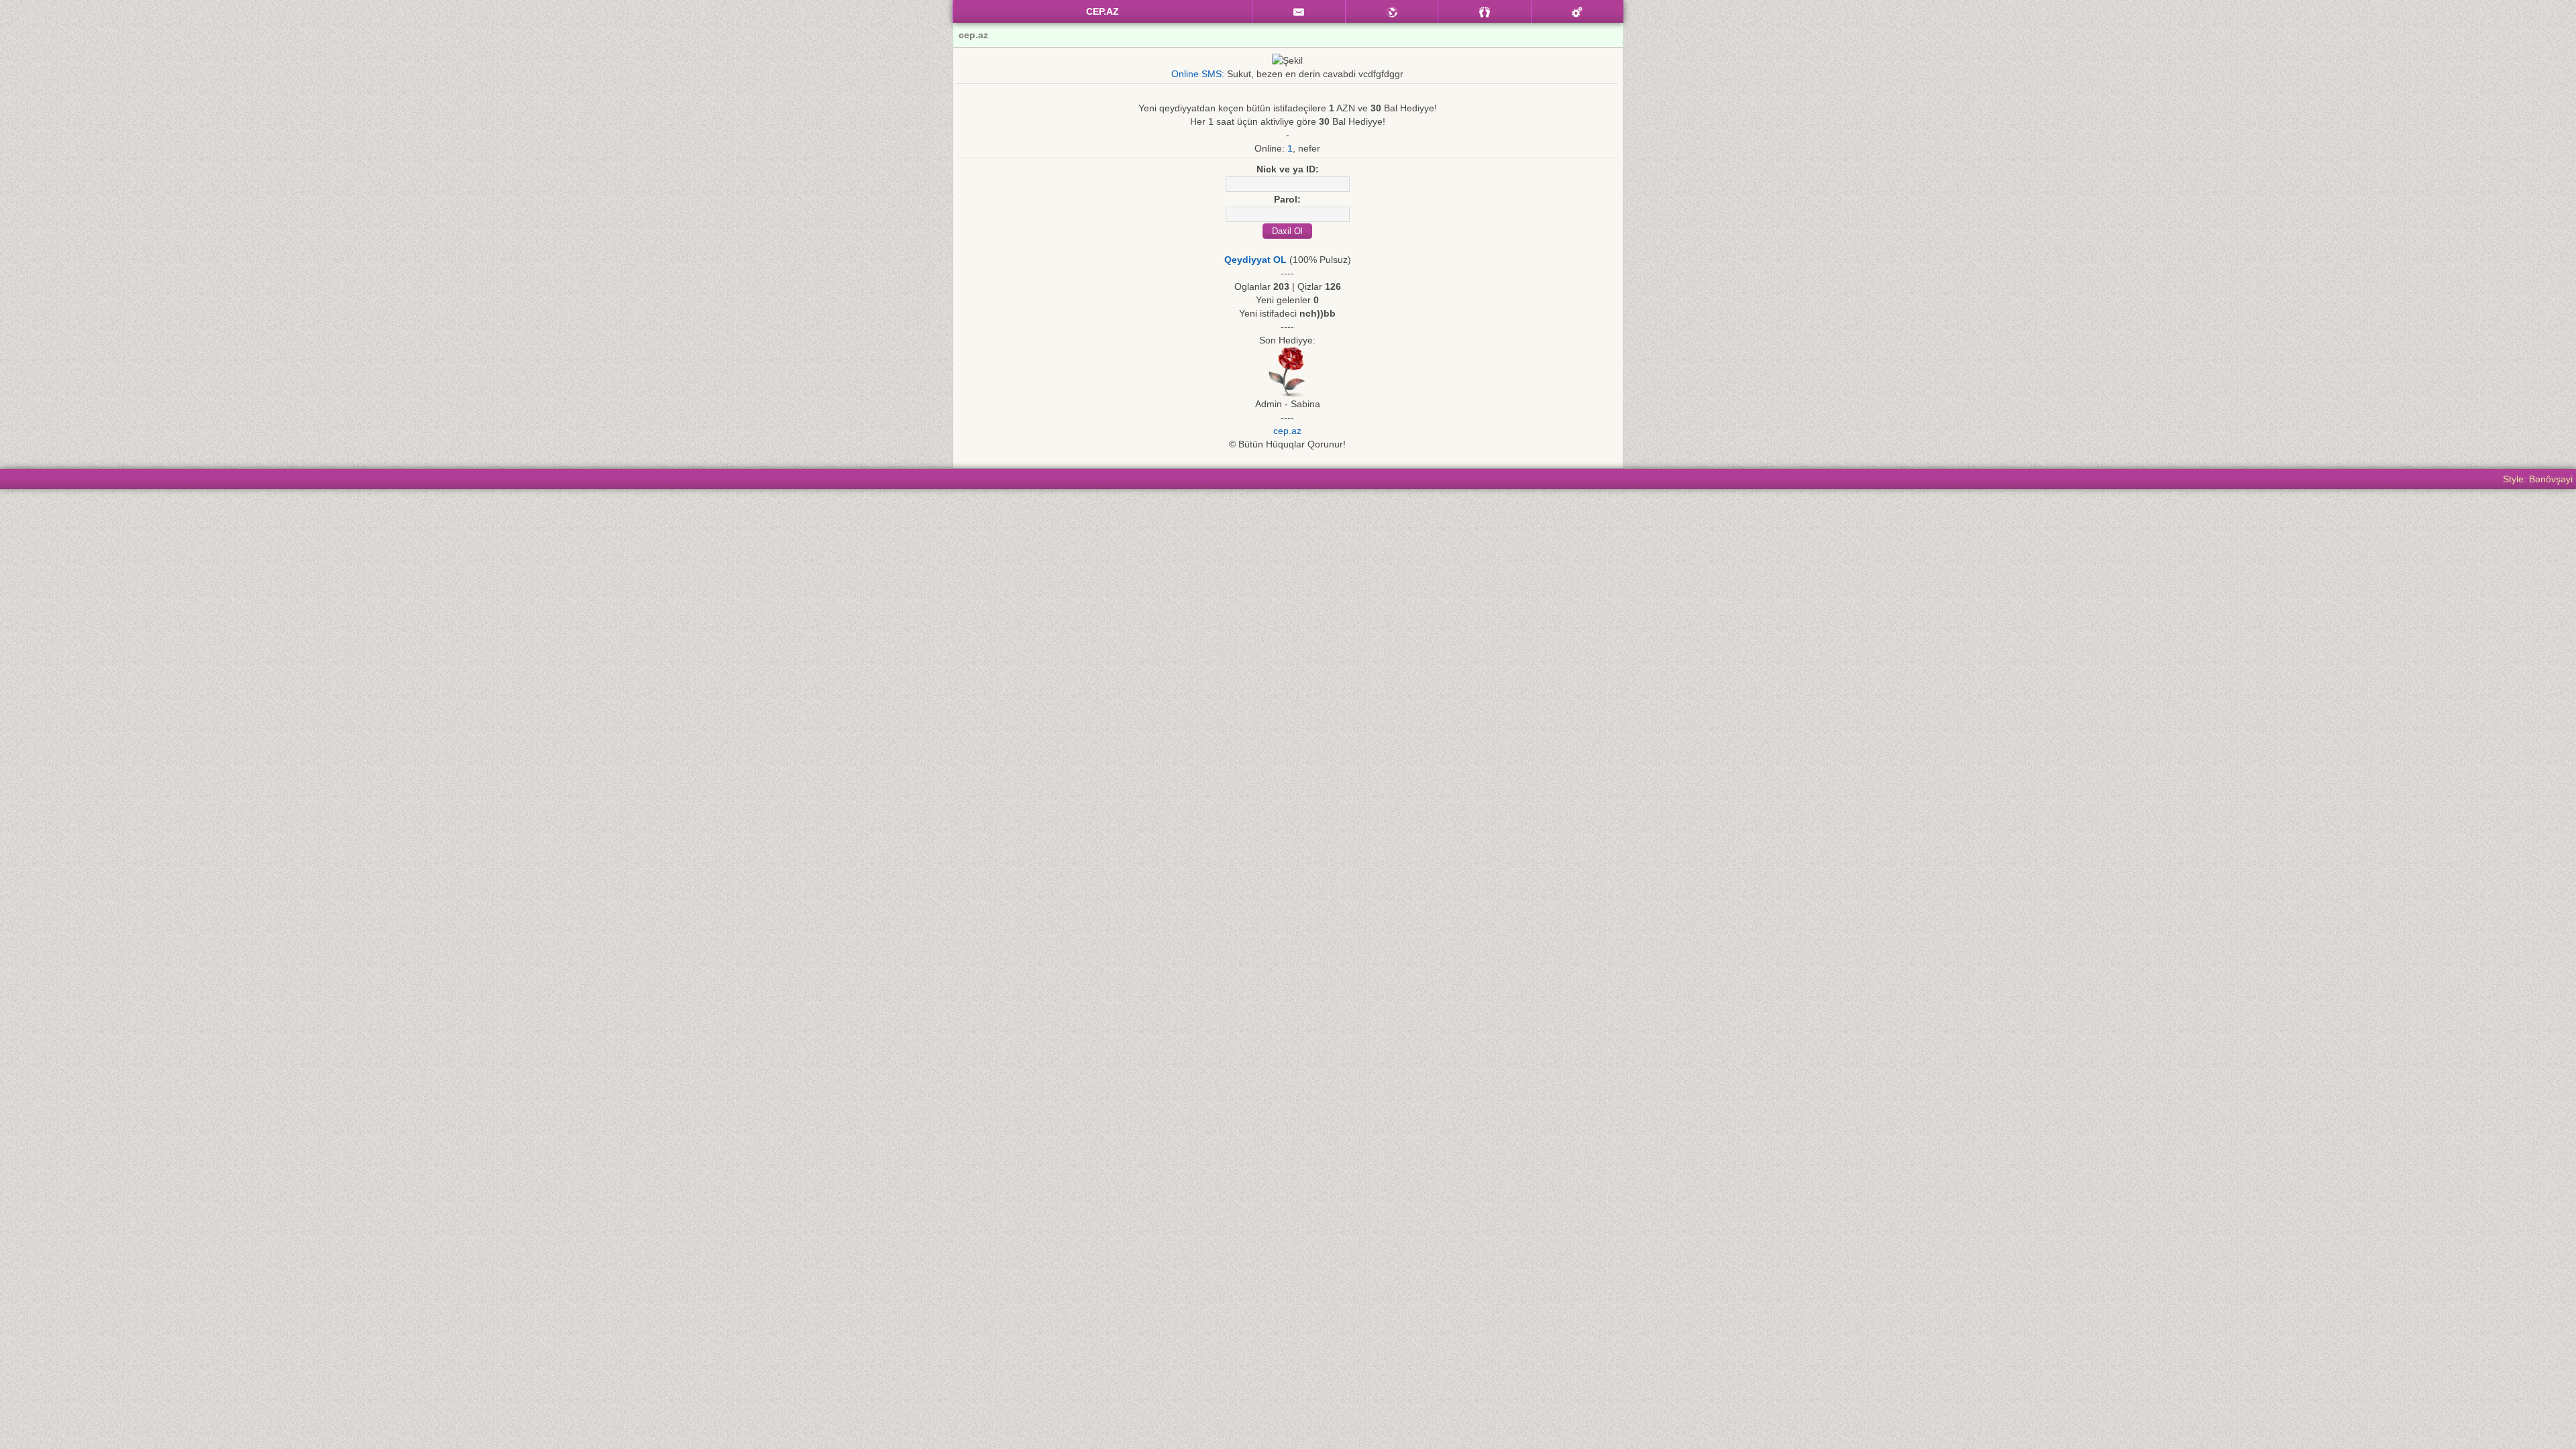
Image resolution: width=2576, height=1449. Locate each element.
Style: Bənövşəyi (2538, 479)
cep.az (1287, 431)
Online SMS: (1198, 74)
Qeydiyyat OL (1255, 260)
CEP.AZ (1103, 11)
